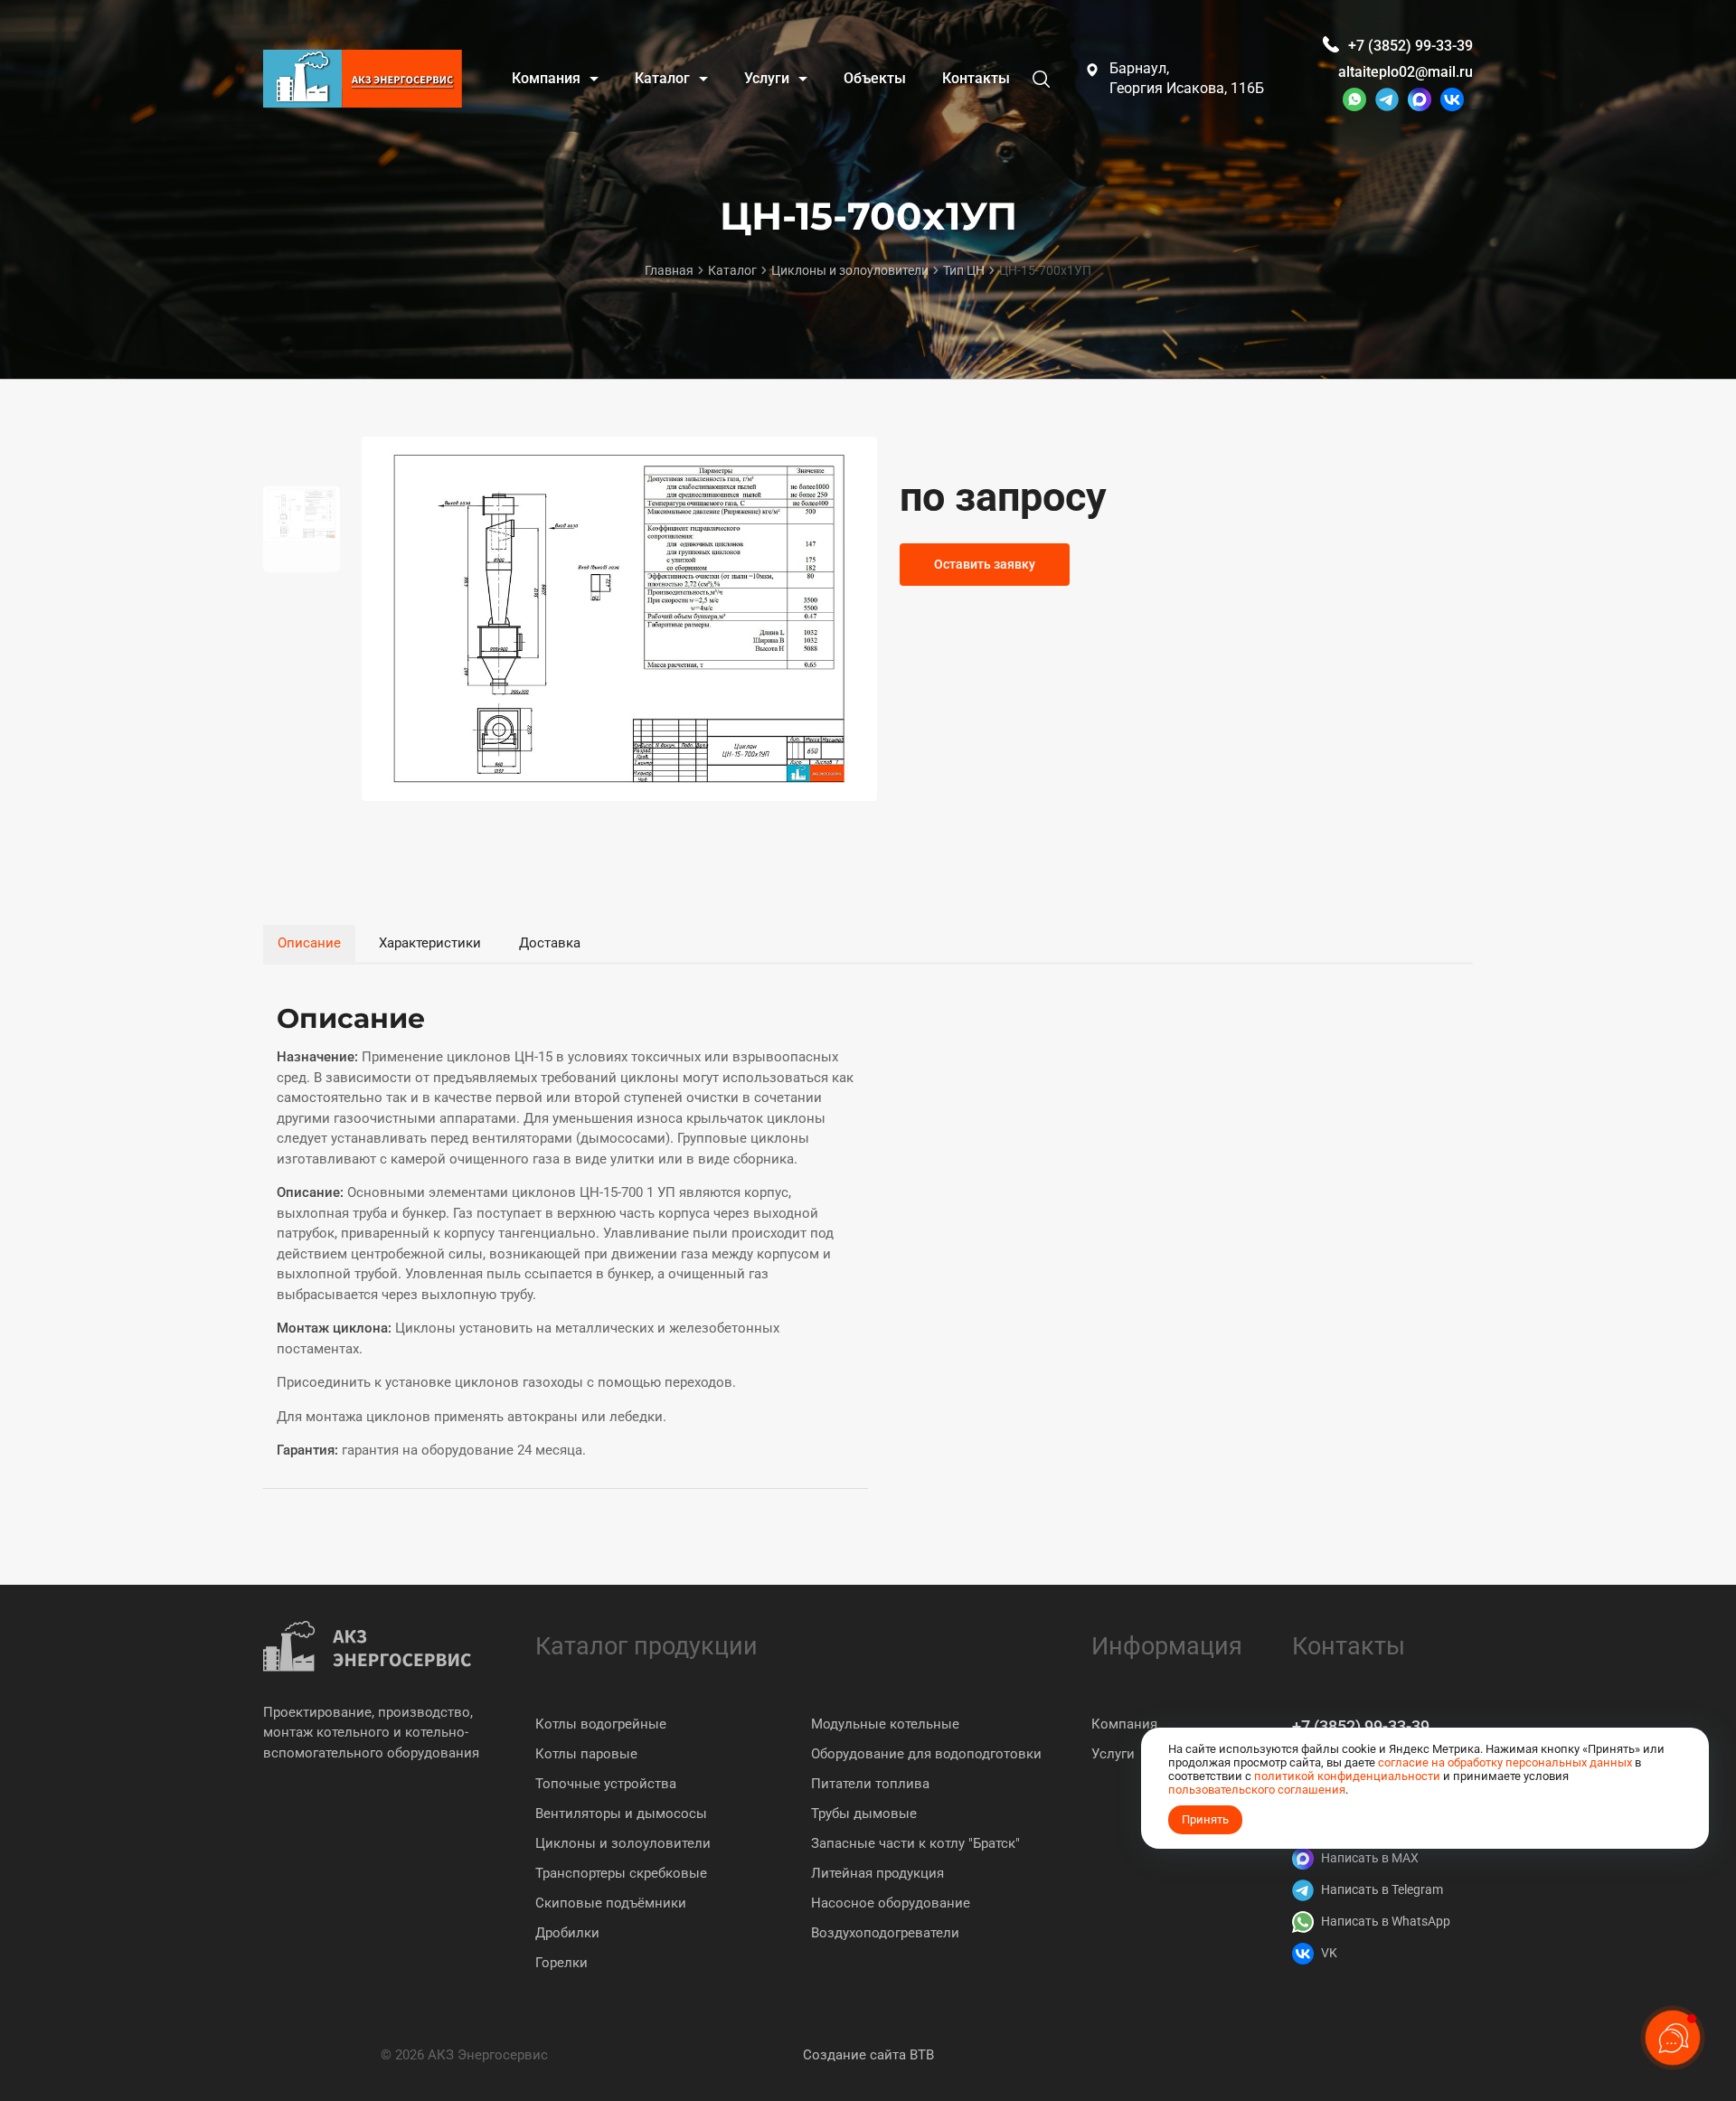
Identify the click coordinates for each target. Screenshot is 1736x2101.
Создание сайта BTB (868, 2055)
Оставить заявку (985, 564)
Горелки (561, 1963)
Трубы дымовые (864, 1814)
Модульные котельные (885, 1724)
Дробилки (567, 1933)
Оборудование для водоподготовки (926, 1754)
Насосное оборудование (891, 1903)
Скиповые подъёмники (611, 1903)
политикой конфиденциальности (1347, 1776)
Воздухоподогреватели (885, 1933)
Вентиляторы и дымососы (621, 1814)
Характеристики (430, 943)
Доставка (550, 943)
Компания (1124, 1724)
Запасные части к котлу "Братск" (915, 1843)
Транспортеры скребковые (621, 1873)
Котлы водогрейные (601, 1724)
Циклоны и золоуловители (623, 1843)
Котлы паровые (586, 1754)
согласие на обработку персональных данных (1505, 1762)
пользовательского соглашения (1257, 1790)
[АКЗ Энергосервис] (363, 79)
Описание (309, 943)
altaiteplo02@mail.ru (1406, 72)
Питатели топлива (870, 1784)
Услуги (1113, 1754)
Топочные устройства (606, 1784)
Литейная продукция (877, 1873)
